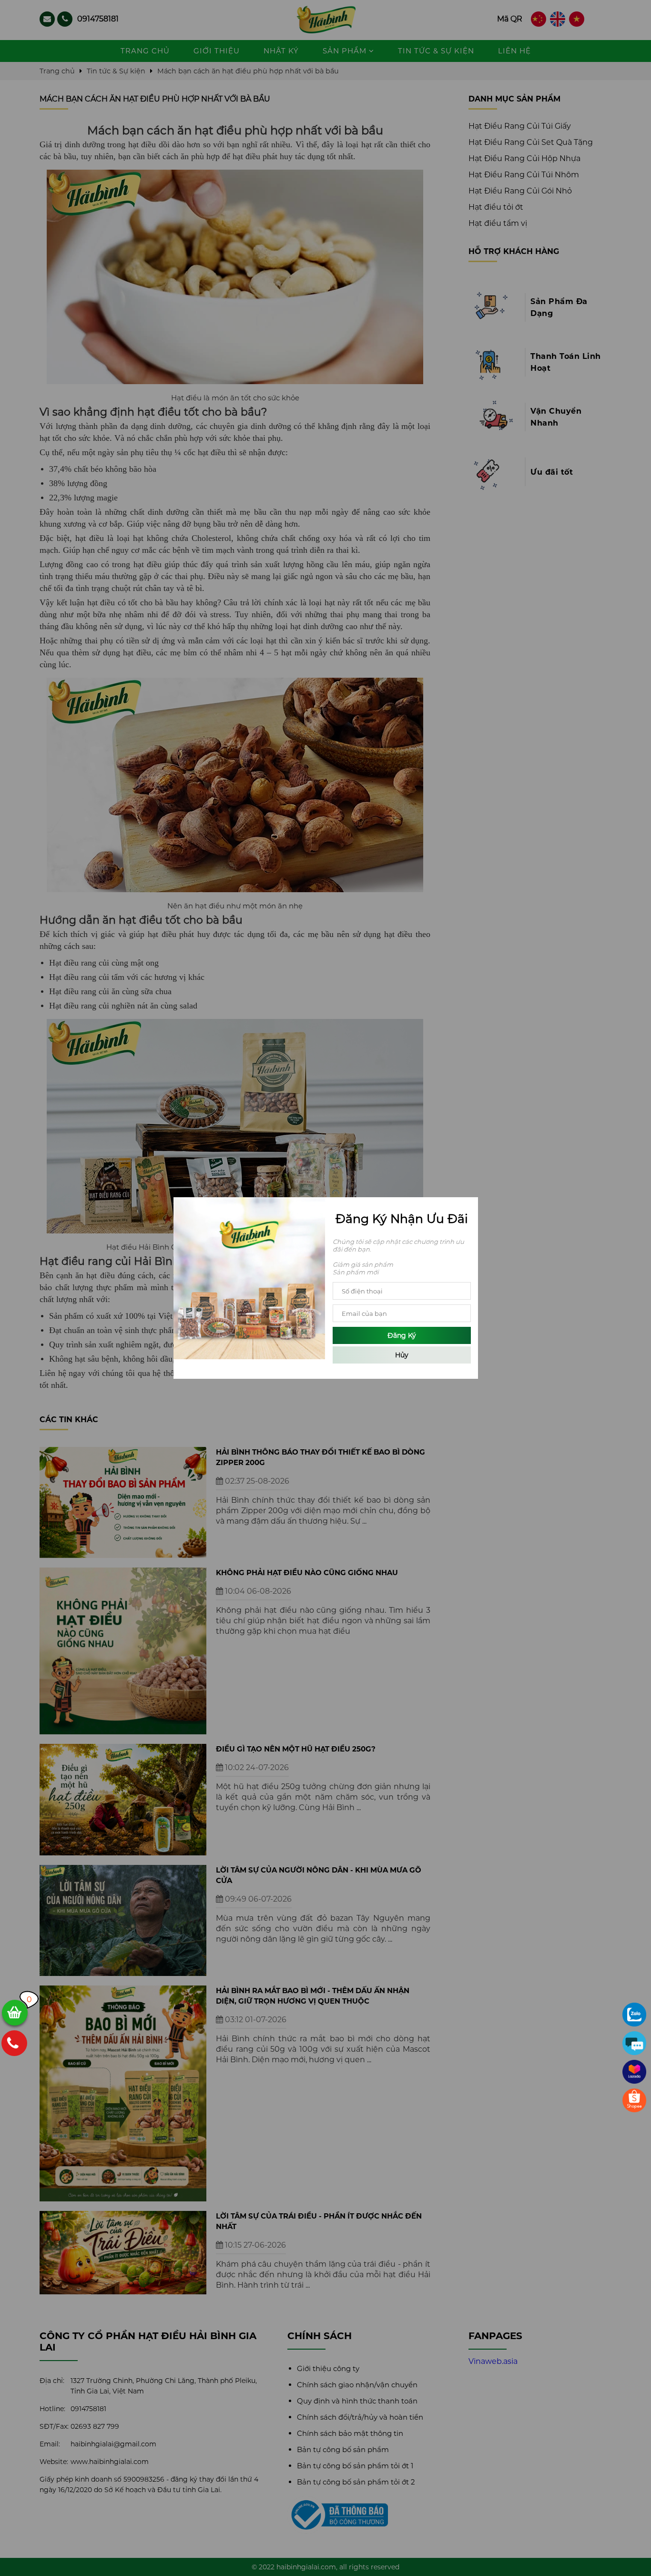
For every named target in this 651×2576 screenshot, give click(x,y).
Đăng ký (402, 1335)
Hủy (402, 1355)
